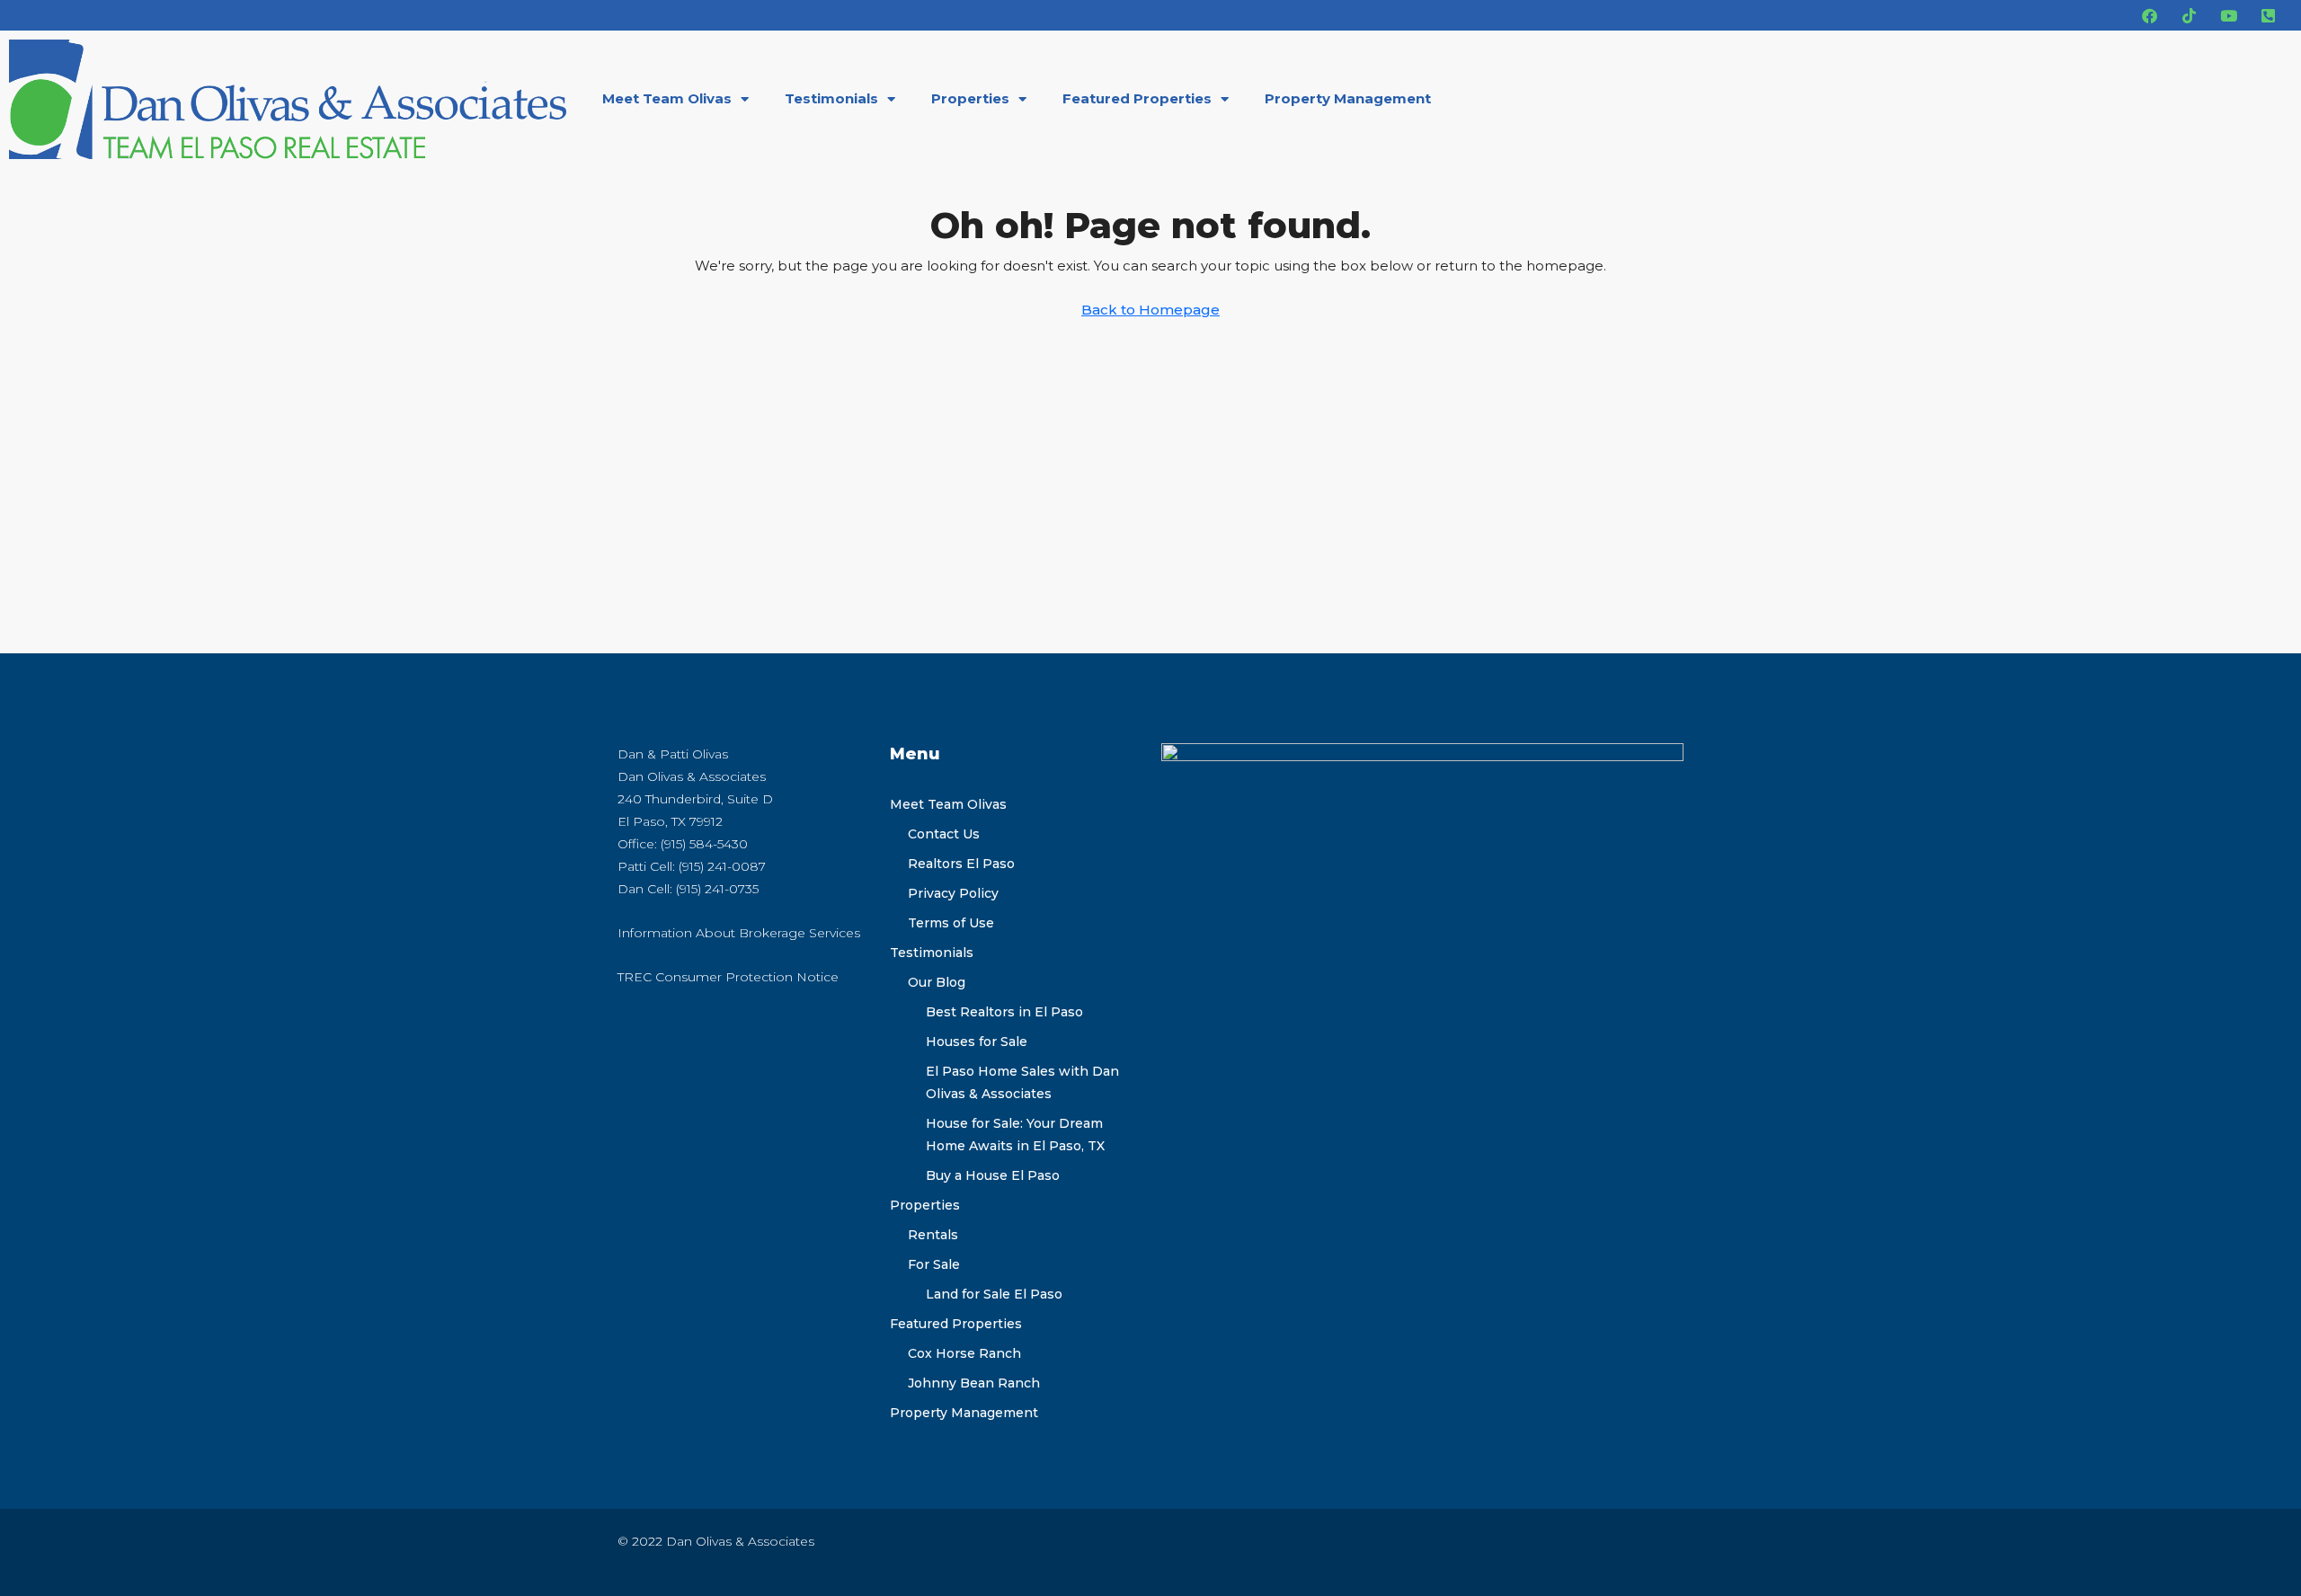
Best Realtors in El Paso (1004, 1012)
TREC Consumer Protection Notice (728, 977)
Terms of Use (951, 923)
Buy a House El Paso (993, 1175)
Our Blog (937, 982)
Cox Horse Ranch (964, 1353)
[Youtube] (2228, 15)
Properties (970, 98)
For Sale (934, 1264)
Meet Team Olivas (667, 98)
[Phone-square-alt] (2268, 15)
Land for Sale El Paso (994, 1294)
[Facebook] (2149, 15)
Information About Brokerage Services (739, 933)
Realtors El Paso (961, 864)
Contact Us (944, 834)
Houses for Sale (977, 1042)
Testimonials (831, 98)
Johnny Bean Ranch (974, 1383)
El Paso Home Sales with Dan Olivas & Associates (1022, 1082)
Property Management (1348, 98)
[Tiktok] (2189, 15)
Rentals (933, 1235)
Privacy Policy (953, 893)
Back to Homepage (1150, 310)
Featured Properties (1137, 98)
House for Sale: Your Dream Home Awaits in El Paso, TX (1015, 1135)
